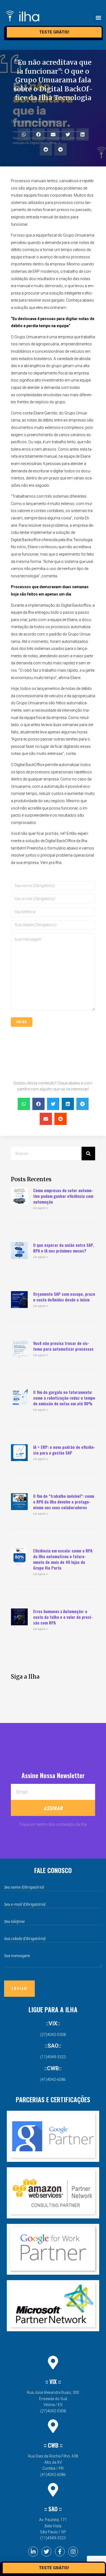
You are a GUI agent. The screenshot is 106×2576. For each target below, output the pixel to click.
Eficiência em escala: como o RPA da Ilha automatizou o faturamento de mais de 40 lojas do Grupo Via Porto (63, 1559)
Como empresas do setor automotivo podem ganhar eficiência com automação (63, 1196)
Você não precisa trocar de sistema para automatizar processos (63, 1346)
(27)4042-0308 (53, 2035)
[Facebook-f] (60, 2552)
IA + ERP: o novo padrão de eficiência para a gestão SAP (64, 1450)
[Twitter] (46, 2552)
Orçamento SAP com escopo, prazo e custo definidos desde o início (64, 1297)
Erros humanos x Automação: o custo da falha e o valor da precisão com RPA (63, 1617)
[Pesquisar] (88, 1154)
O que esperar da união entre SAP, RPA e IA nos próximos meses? (64, 1248)
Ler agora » (40, 1208)
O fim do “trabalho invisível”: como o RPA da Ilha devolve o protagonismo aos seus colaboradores (64, 1502)
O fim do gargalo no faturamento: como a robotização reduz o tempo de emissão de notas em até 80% (64, 1398)
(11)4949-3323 (53, 2057)
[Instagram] (73, 2552)
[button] (98, 18)
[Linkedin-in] (33, 2552)
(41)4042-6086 (53, 2079)
